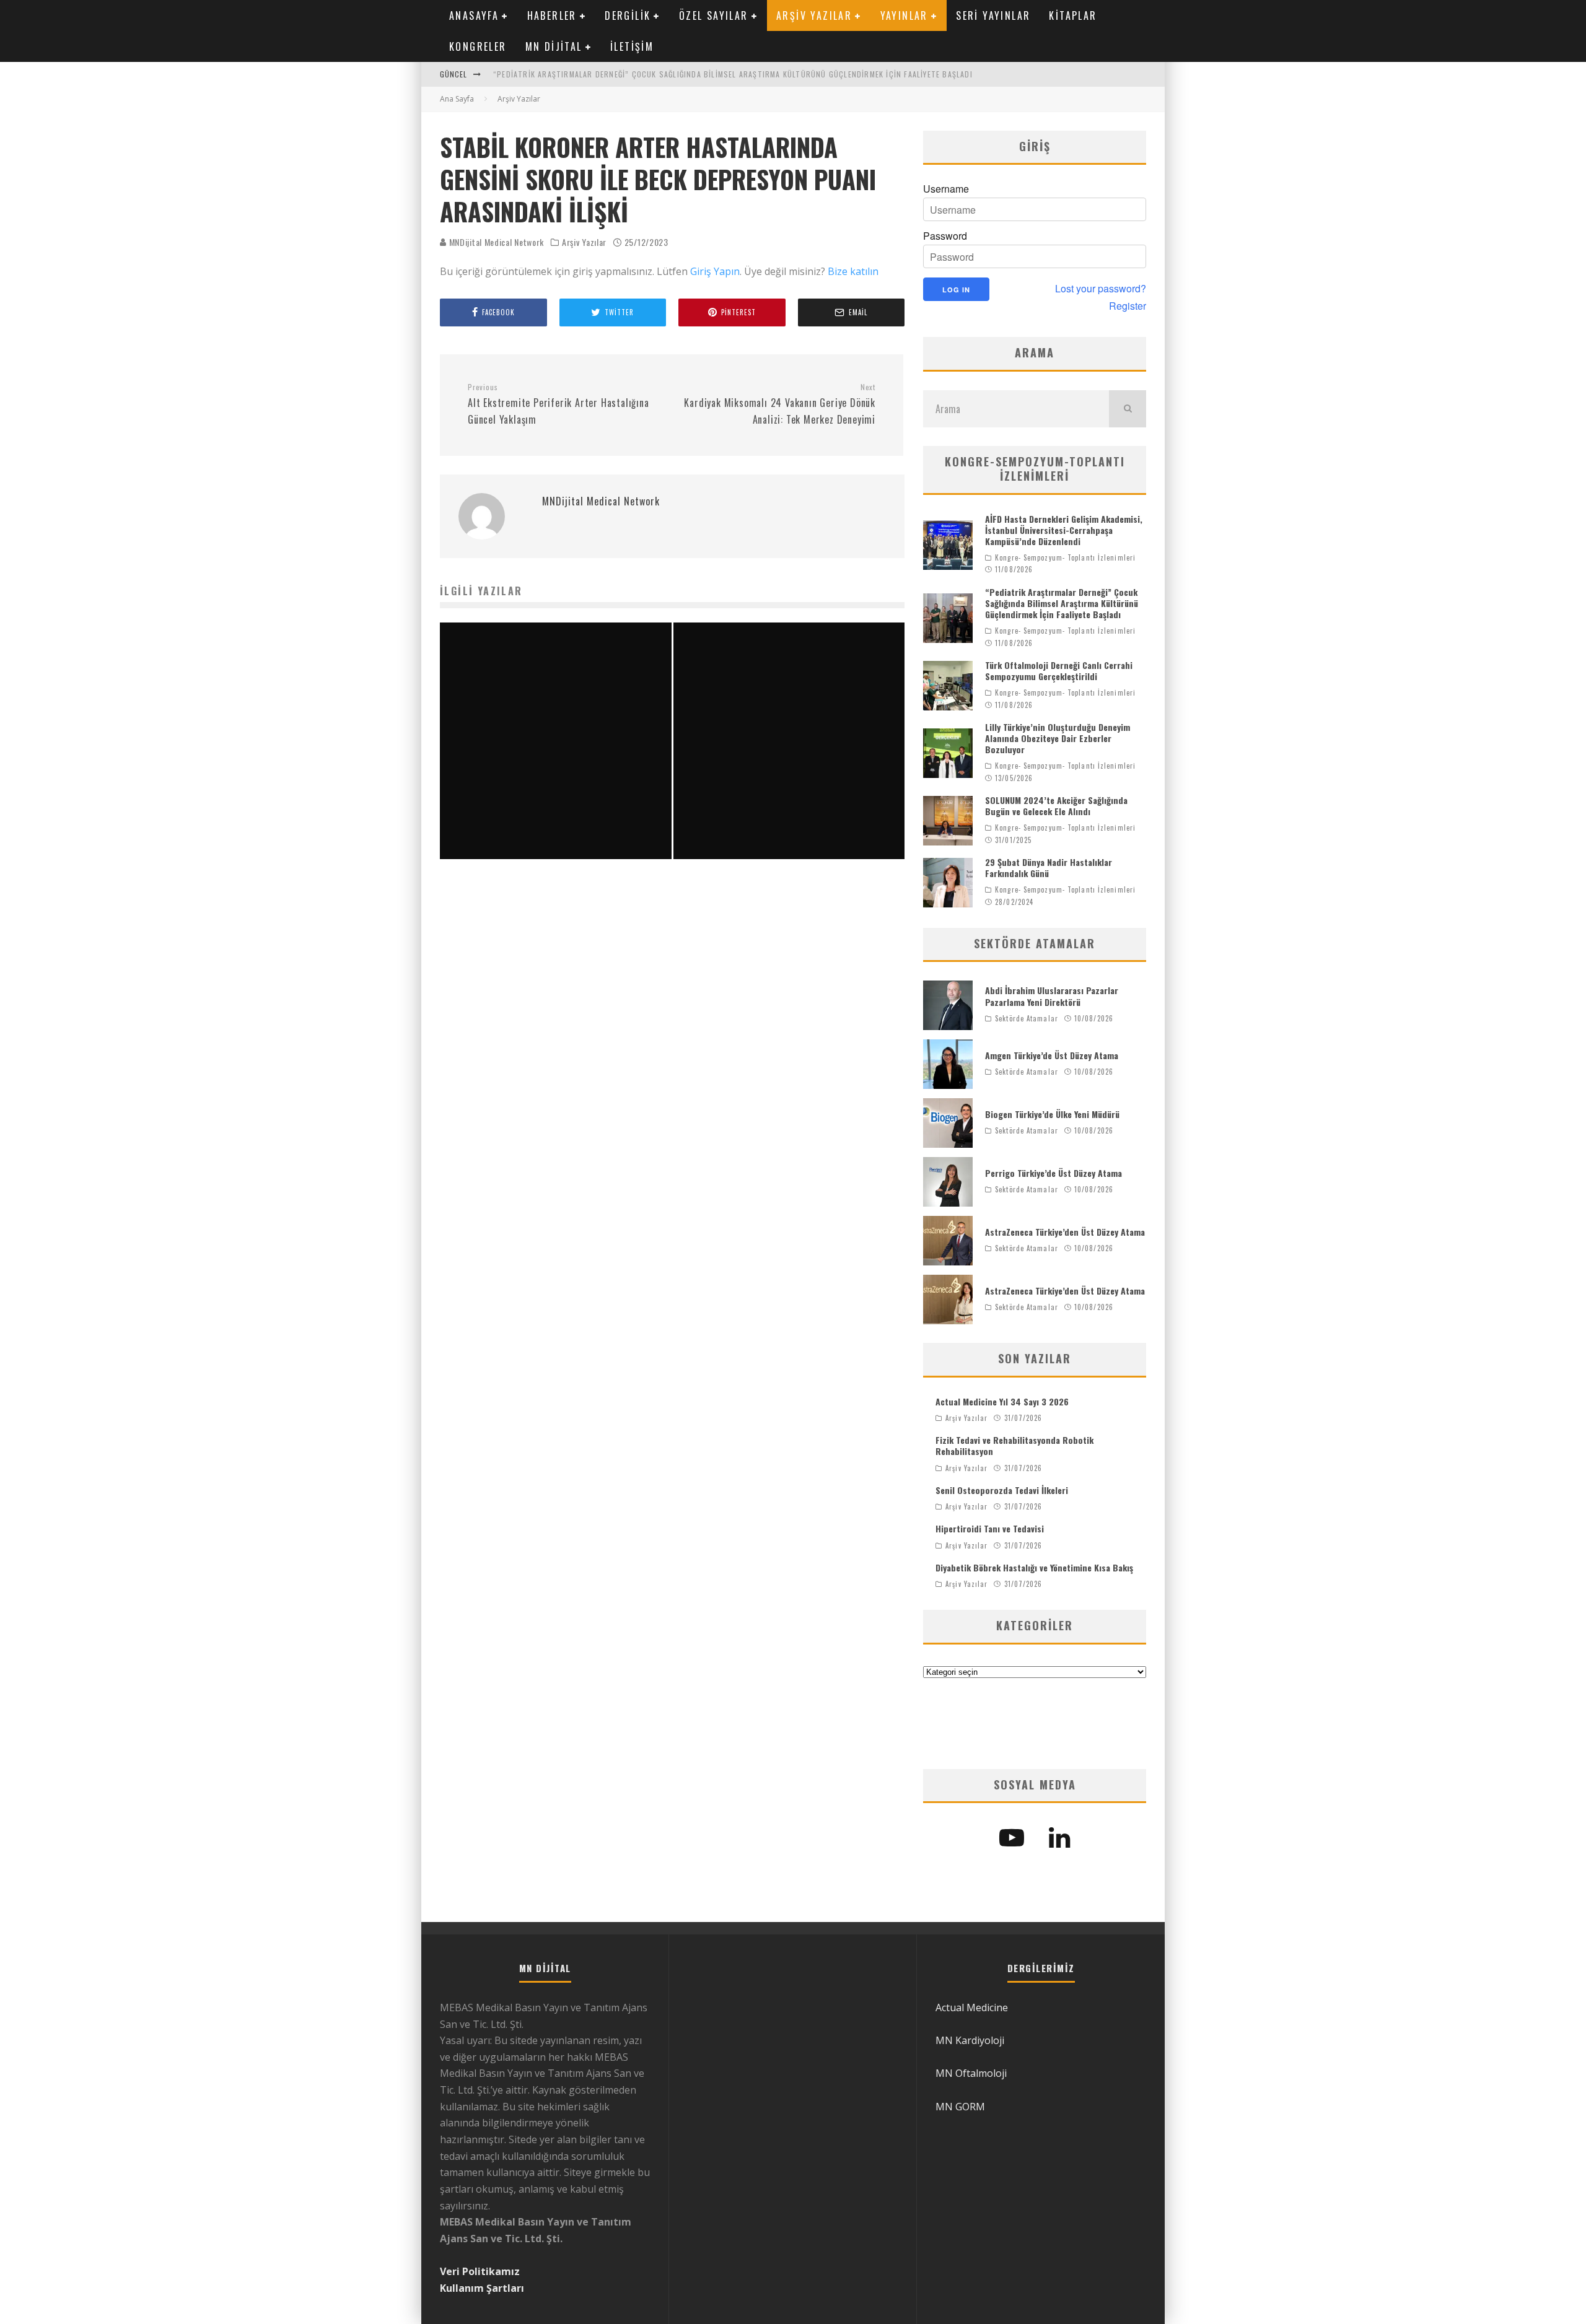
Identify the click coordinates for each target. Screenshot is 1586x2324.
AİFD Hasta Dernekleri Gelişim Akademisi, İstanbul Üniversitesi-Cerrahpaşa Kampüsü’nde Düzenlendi (1064, 530)
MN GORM (960, 2107)
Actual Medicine (972, 2007)
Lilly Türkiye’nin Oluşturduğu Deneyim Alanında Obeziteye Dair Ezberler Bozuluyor (1058, 738)
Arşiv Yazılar (814, 15)
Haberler (552, 15)
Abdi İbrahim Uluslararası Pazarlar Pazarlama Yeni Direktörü (1052, 996)
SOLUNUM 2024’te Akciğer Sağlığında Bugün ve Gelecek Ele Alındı (1056, 806)
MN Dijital (554, 46)
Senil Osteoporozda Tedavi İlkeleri (1002, 1490)
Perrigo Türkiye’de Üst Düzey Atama (1054, 1173)
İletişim (632, 46)
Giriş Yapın (715, 271)
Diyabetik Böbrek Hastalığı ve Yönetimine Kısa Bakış (1034, 1567)
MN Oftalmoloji (971, 2073)
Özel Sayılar (714, 15)
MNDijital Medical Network (495, 242)
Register (1128, 306)
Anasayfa (474, 15)
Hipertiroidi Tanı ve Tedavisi (990, 1528)
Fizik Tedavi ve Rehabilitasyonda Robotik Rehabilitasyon (1014, 1445)
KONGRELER (478, 46)
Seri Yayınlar (993, 15)
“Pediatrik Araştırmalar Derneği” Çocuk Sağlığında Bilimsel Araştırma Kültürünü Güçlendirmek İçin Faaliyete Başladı (733, 74)
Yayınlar (904, 15)
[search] (1128, 409)
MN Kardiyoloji (970, 2040)
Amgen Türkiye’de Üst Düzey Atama (1052, 1055)
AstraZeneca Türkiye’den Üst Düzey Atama (1065, 1232)
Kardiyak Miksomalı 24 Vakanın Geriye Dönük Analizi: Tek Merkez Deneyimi (780, 404)
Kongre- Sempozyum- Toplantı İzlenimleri (1065, 557)
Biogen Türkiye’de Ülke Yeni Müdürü (1052, 1114)
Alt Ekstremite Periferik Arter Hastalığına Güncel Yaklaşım (559, 404)
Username (946, 189)
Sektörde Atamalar (1027, 1018)
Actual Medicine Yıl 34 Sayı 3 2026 (1002, 1401)
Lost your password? (1101, 289)
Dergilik (628, 15)
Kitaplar (1073, 15)
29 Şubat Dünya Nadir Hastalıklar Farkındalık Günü (1049, 867)
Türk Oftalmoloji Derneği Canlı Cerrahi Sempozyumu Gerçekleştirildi (1059, 671)
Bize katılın (853, 271)
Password (945, 236)
